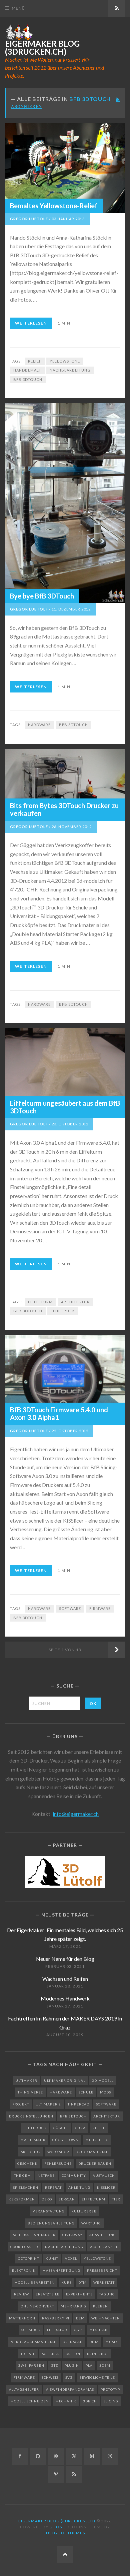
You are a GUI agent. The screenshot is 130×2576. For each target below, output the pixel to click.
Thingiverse (30, 2092)
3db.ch (90, 2401)
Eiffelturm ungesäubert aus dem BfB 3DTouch (65, 1107)
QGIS (78, 2330)
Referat (53, 2187)
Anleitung (79, 2187)
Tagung (107, 2294)
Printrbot (98, 2354)
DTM (82, 2282)
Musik (112, 2342)
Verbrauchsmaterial (33, 2342)
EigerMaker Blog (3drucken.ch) (42, 48)
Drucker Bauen (95, 2163)
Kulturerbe (84, 2211)
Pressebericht (102, 2270)
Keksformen (22, 2199)
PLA (89, 2365)
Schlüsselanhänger (34, 2235)
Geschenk (27, 2163)
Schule (86, 2092)
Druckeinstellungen (31, 2116)
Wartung (91, 2223)
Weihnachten (106, 2318)
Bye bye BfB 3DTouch (42, 596)
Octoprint (28, 2258)
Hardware (39, 725)
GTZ (54, 2365)
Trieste (28, 2354)
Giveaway (72, 2235)
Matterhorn (22, 2318)
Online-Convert (37, 2306)
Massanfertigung (61, 2270)
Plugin (72, 2365)
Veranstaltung (49, 2211)
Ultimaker (26, 2080)
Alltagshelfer (24, 2389)
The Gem (22, 2175)
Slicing (111, 2401)
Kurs (66, 2282)
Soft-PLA (50, 2354)
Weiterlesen (31, 323)
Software (70, 1608)
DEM (80, 2318)
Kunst (52, 2258)
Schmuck (31, 2330)
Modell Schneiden (29, 2401)
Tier (116, 2199)
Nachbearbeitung (70, 370)
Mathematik (33, 2140)
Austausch (104, 2175)
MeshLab (98, 2330)
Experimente (79, 2294)
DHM (94, 2342)
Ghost (57, 2527)
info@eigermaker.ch (76, 1814)
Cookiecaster (24, 2247)
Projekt (21, 2104)
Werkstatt (104, 2282)
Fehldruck (63, 1311)
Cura (80, 2128)
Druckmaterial (92, 2152)
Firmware (100, 1608)
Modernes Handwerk (65, 1998)
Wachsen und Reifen (65, 1979)
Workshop (58, 2152)
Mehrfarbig (73, 2306)
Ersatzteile (47, 2294)
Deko (47, 2199)
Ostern (73, 2354)
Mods (105, 2092)
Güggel (61, 2128)
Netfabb (46, 2175)
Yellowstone (65, 361)
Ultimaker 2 (48, 2104)
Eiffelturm (40, 1302)
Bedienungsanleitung (51, 2223)
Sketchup (31, 2152)
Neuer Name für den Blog (65, 1959)
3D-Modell (103, 2080)
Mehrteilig (97, 2140)
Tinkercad (78, 2104)
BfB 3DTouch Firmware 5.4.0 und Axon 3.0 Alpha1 (59, 1413)
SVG (69, 2377)
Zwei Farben (31, 2365)
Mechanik (66, 2401)
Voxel (71, 2258)
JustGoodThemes (64, 2533)
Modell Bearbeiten (34, 2282)
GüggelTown (65, 2140)
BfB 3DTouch (28, 379)
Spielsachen (26, 2187)
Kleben (100, 2306)
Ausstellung (103, 2235)
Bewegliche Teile (97, 2377)
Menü (18, 8)
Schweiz (50, 2377)
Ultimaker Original (65, 2080)
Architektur (75, 1302)
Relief (35, 361)
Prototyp (110, 2389)
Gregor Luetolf (29, 219)
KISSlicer (106, 2187)
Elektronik (24, 2270)
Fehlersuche (58, 2163)
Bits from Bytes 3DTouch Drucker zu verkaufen (64, 809)
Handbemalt (27, 370)
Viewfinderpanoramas (70, 2389)
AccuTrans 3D (104, 2247)
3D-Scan (67, 2199)
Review (21, 2294)
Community (74, 2175)
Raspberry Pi (56, 2318)
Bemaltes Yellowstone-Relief (54, 206)
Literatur (57, 2330)
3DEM (105, 2365)
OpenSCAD (73, 2342)
